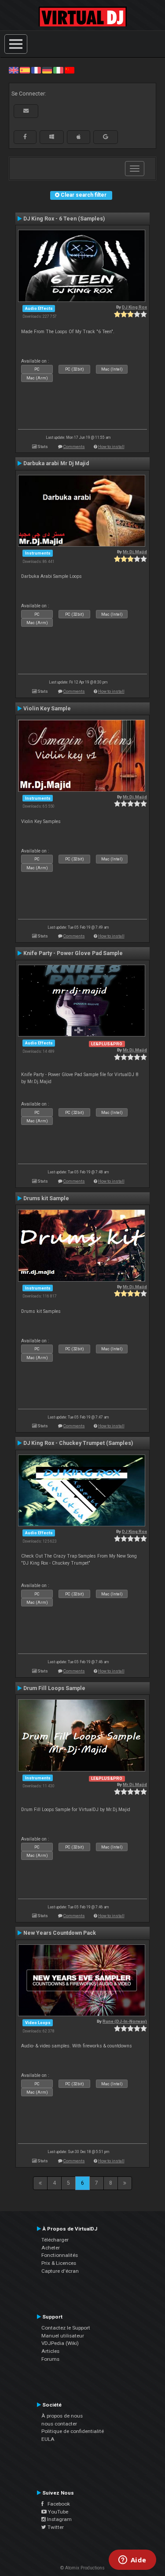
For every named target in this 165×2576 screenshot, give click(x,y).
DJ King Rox (134, 307)
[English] (14, 70)
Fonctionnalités (60, 2255)
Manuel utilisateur (63, 2336)
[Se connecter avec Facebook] (25, 137)
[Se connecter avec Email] (26, 111)
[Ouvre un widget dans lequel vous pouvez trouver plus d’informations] (132, 2561)
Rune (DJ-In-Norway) (125, 2021)
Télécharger (55, 2240)
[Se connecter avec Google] (106, 137)
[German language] (47, 70)
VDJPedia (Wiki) (60, 2343)
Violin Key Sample (47, 709)
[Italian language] (58, 70)
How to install (111, 446)
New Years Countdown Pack (60, 1933)
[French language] (36, 70)
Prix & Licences (59, 2263)
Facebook (57, 2504)
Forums (50, 2359)
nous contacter (59, 2424)
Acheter (51, 2248)
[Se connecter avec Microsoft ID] (52, 137)
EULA (48, 2439)
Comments (74, 446)
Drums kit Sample (46, 1198)
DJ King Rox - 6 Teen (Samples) (64, 219)
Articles (50, 2351)
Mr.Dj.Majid (135, 552)
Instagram (59, 2519)
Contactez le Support (66, 2328)
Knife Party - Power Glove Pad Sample (73, 953)
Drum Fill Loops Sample (54, 1688)
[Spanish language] (25, 70)
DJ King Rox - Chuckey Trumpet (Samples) (78, 1443)
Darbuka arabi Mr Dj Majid (56, 463)
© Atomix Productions (82, 2568)
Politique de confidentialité (73, 2431)
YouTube (57, 2512)
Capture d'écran (60, 2271)
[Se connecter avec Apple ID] (79, 137)
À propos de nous (62, 2416)
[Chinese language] (70, 70)
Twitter (55, 2527)
